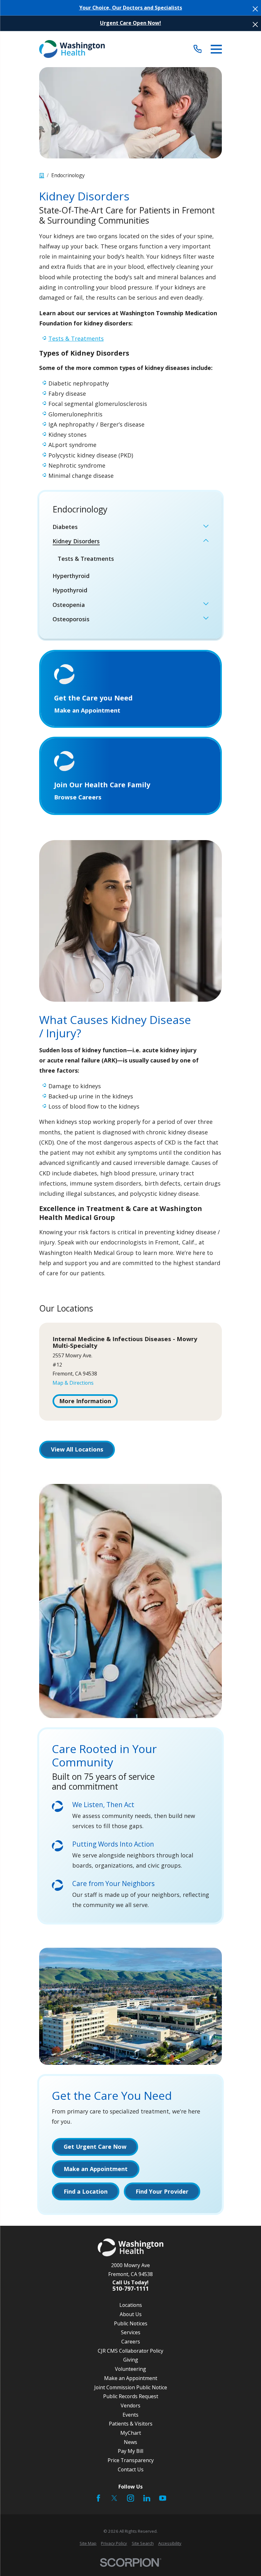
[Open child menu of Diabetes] (206, 527)
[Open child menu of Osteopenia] (206, 605)
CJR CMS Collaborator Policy (130, 2351)
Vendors (130, 2405)
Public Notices (131, 2323)
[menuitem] (126, 527)
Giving (131, 2360)
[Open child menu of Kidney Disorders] (206, 541)
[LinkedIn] (147, 2498)
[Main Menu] (216, 49)
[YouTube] (163, 2498)
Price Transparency (131, 2460)
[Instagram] (130, 2498)
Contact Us (131, 2469)
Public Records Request (131, 2396)
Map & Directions (73, 1383)
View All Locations (77, 1449)
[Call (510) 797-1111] (198, 49)
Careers (131, 2342)
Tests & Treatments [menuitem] (86, 559)
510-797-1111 (130, 2289)
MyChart (131, 2433)
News (130, 2442)
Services (131, 2332)
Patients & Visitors (131, 2424)
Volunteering (130, 2369)
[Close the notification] (255, 9)
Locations (131, 2305)
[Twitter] (114, 2498)
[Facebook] (98, 2498)
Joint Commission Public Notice (131, 2387)
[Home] (72, 49)
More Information (85, 1401)
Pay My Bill (130, 2451)
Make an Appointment (131, 2378)
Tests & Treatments (76, 338)
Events (130, 2415)
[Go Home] (42, 176)
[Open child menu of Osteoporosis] (206, 619)
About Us (131, 2314)
